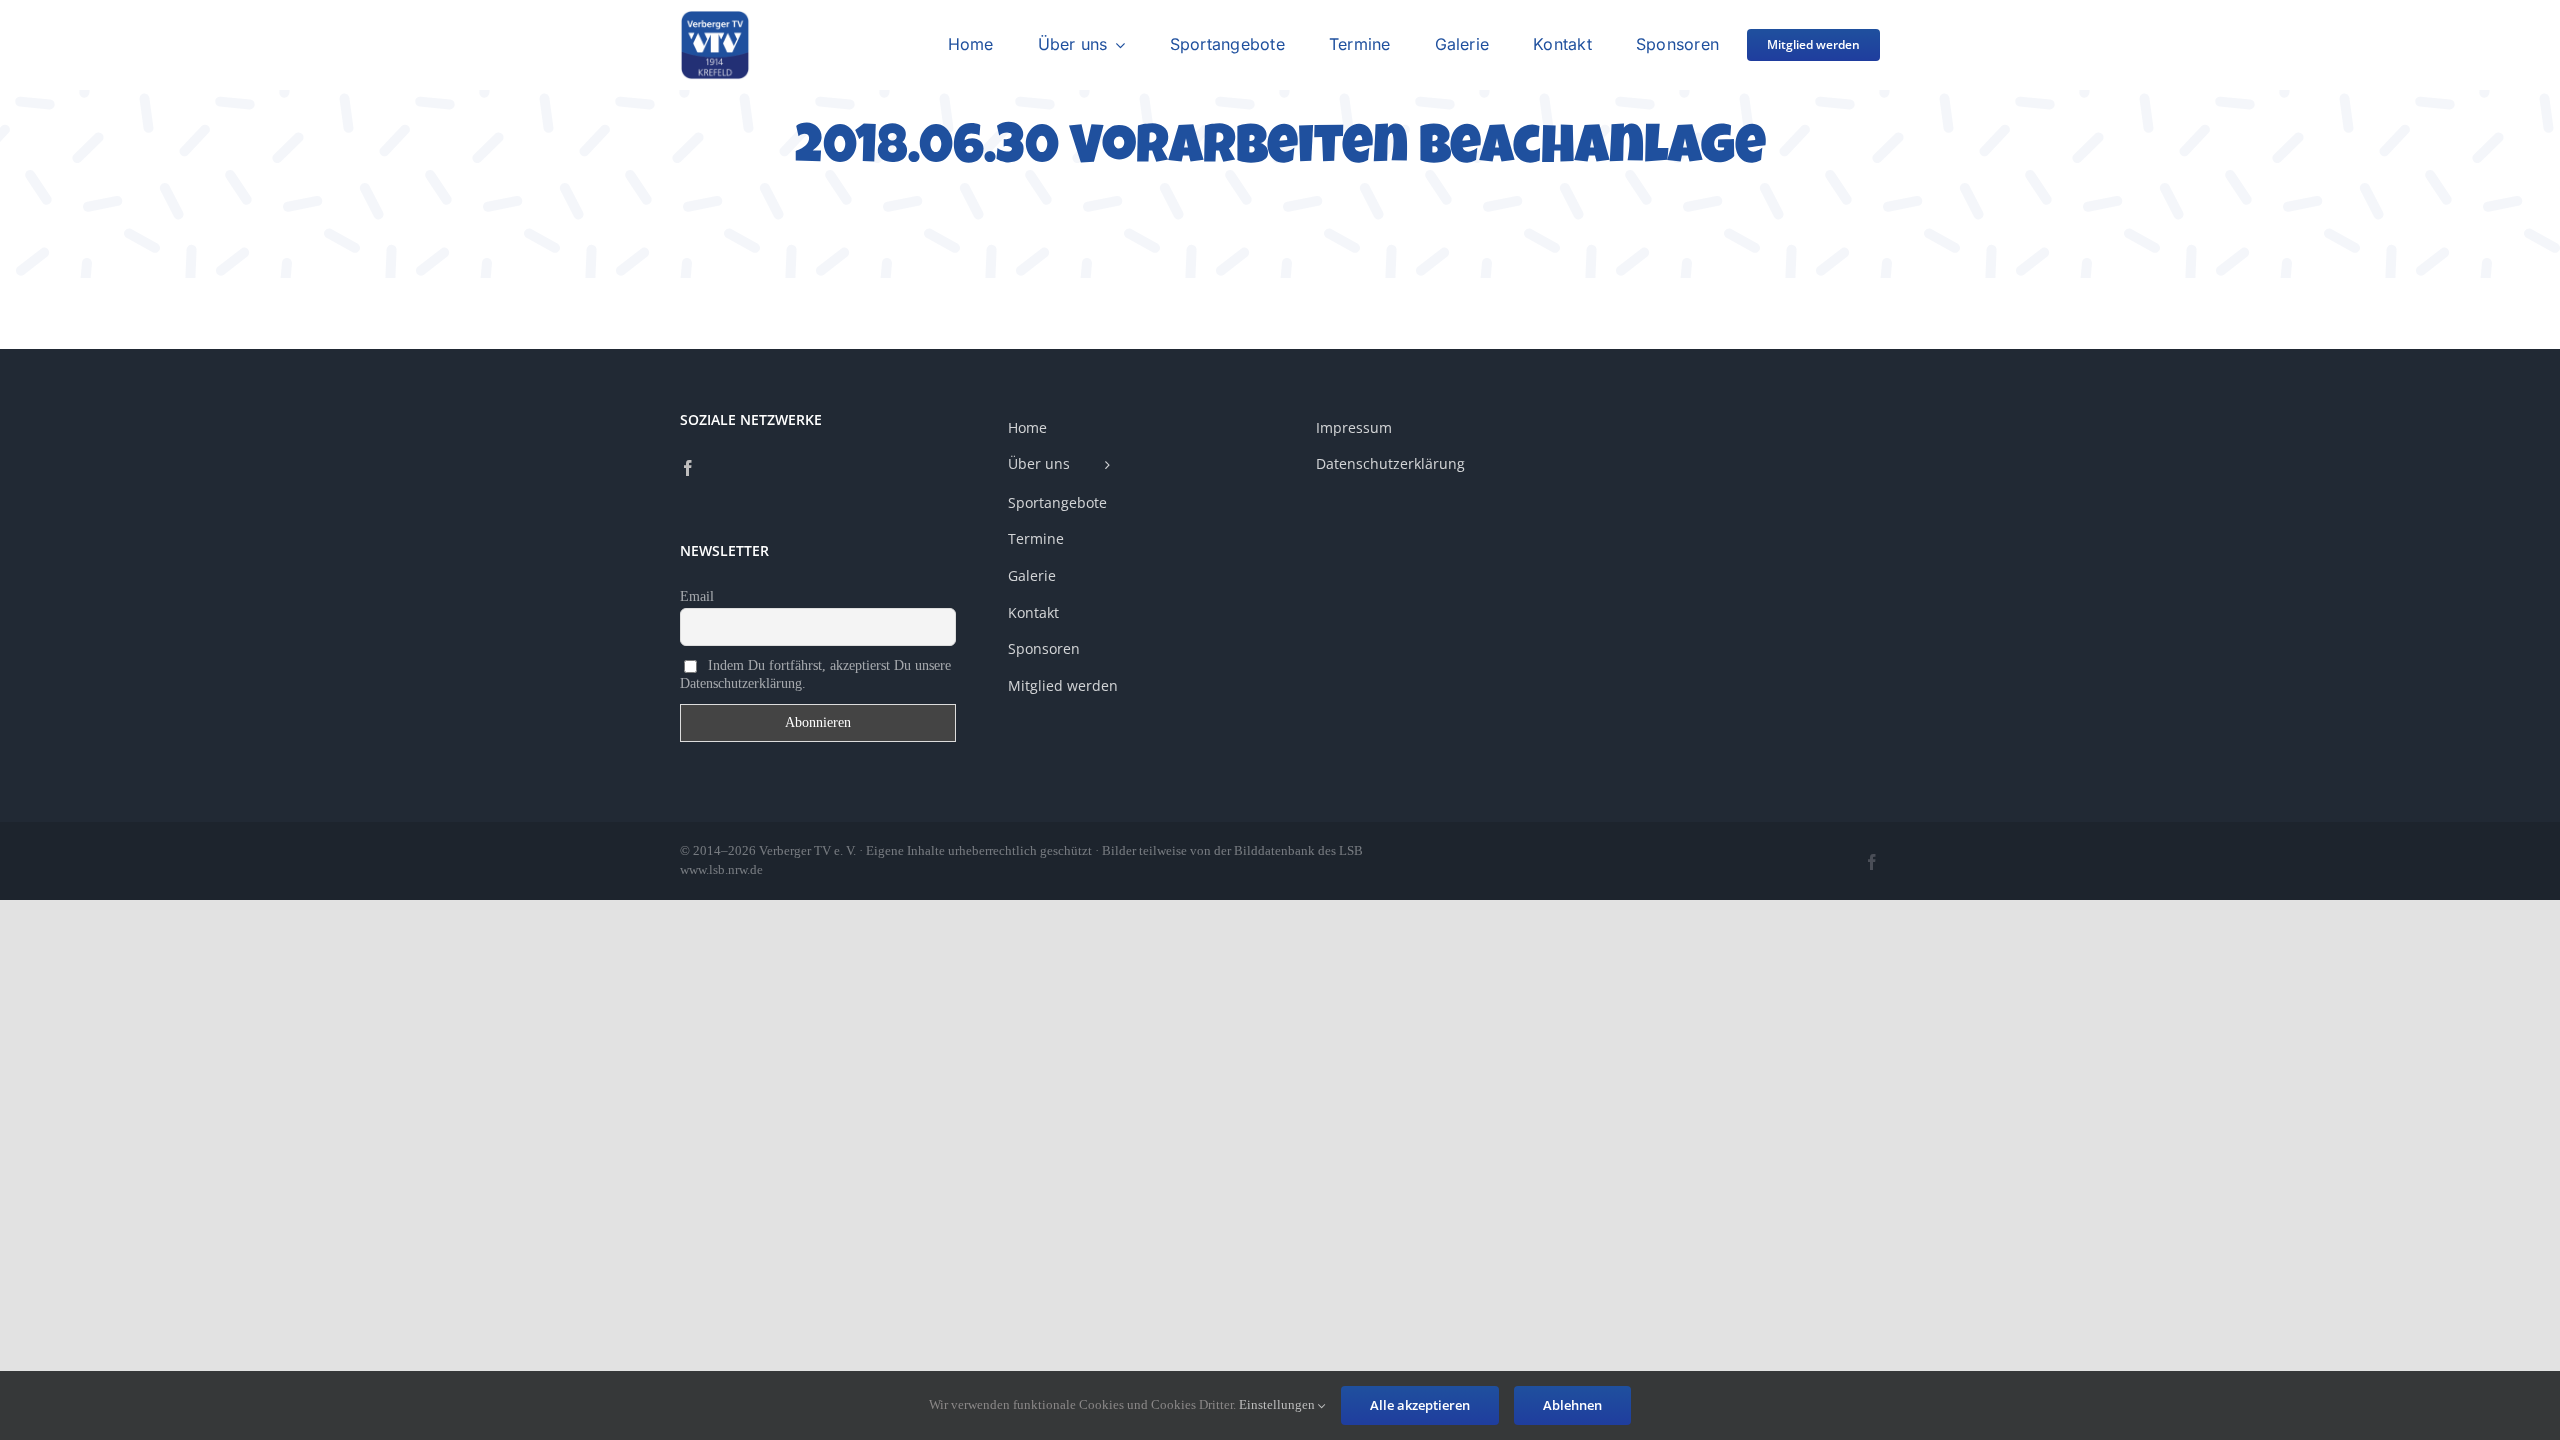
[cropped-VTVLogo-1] (715, 17)
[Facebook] (688, 468)
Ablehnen (1572, 1405)
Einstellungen (1278, 1404)
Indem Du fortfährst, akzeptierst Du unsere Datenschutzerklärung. (815, 674)
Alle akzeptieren (1420, 1405)
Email (697, 596)
